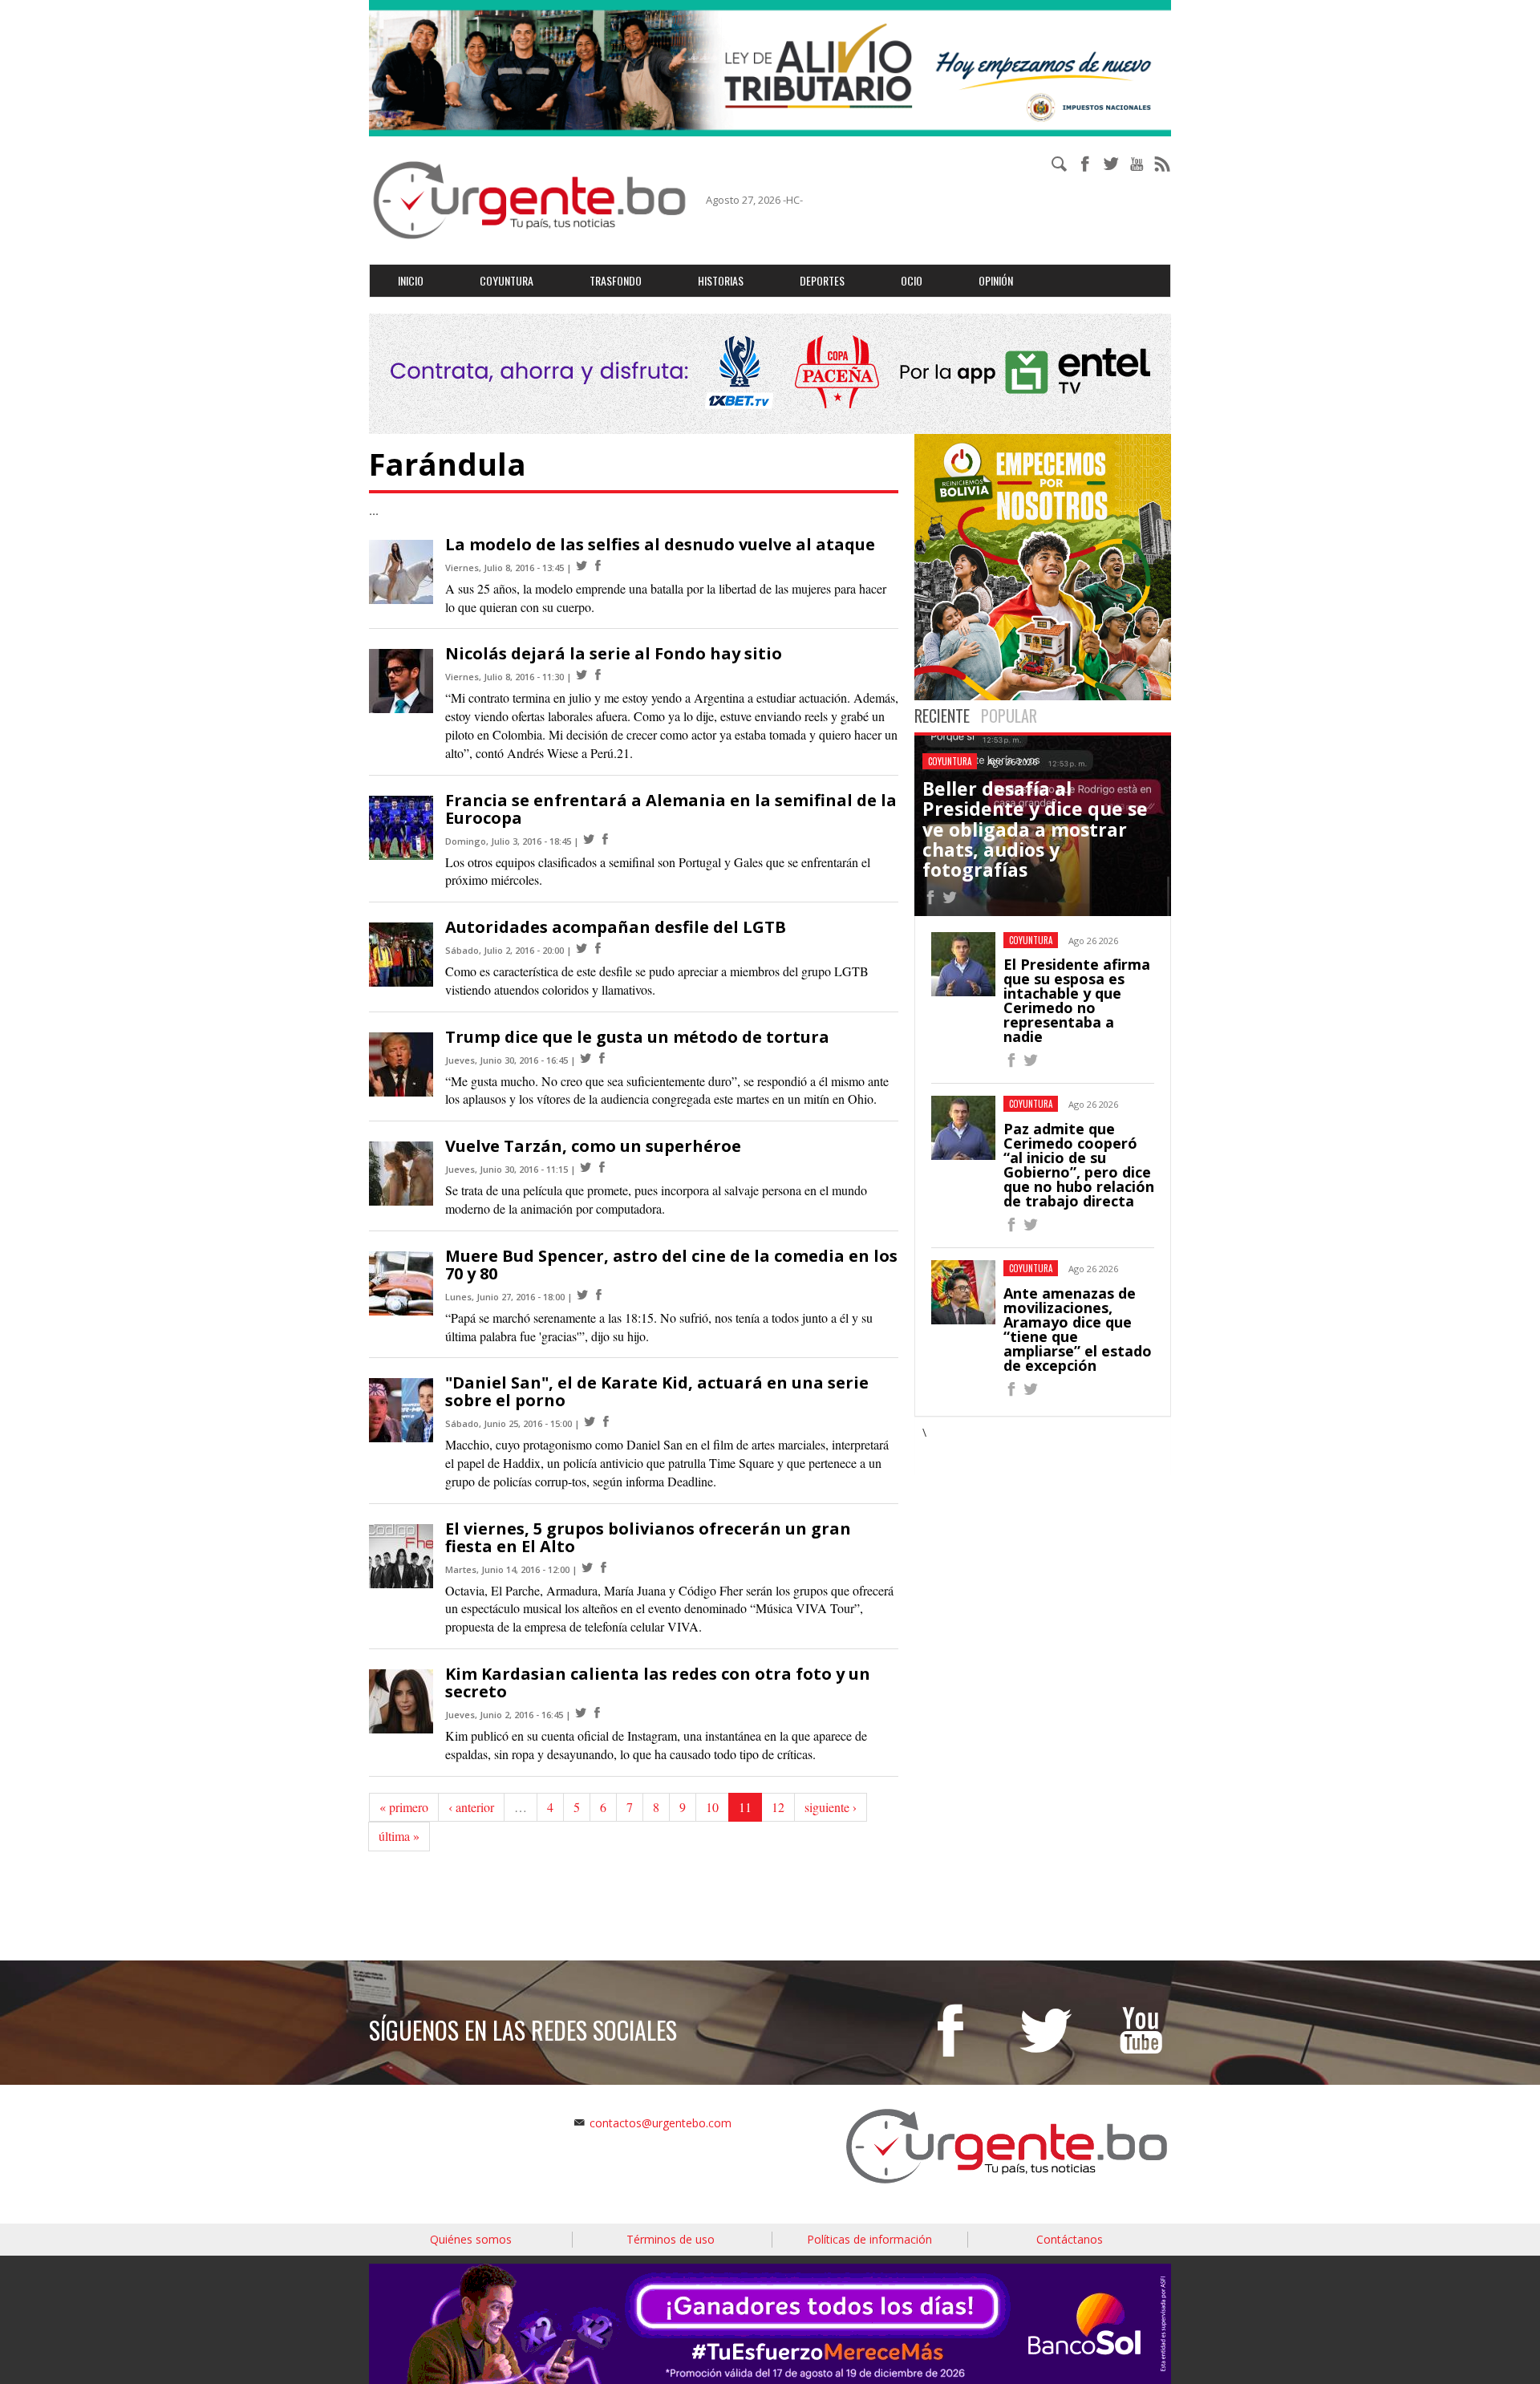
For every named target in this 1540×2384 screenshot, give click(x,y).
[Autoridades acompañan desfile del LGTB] (582, 949)
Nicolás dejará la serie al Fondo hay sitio (614, 653)
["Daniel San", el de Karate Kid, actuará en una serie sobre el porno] (590, 1422)
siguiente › (831, 1807)
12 (778, 1807)
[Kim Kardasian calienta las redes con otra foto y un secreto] (581, 1713)
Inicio (411, 280)
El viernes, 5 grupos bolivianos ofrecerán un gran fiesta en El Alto (648, 1537)
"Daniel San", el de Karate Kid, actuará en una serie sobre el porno (657, 1391)
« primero (404, 1807)
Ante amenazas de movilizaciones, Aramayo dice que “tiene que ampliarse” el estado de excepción (1078, 1329)
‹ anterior (471, 1807)
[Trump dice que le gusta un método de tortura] (586, 1058)
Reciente (942, 716)
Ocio (912, 280)
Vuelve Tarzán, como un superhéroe (593, 1146)
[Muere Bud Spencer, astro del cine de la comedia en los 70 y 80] (582, 1295)
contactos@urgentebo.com (661, 2123)
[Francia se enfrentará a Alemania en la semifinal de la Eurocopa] (589, 839)
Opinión (996, 280)
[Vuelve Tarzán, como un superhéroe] (586, 1168)
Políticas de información (869, 2239)
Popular (1009, 716)
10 (712, 1807)
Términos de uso (671, 2239)
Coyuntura (507, 280)
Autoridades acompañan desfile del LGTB (616, 927)
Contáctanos (1070, 2239)
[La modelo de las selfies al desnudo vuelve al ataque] (582, 566)
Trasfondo (616, 280)
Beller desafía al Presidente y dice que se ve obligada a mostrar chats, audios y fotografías (1035, 829)
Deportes (822, 280)
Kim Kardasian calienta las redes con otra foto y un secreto (658, 1683)
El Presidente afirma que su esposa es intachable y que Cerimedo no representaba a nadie (1077, 1000)
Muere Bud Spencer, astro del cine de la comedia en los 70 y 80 (671, 1265)
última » (399, 1836)
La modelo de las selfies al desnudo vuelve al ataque (660, 544)
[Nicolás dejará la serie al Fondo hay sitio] (582, 675)
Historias (721, 280)
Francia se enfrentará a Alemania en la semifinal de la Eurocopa (671, 809)
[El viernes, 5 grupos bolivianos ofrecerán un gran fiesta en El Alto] (587, 1568)
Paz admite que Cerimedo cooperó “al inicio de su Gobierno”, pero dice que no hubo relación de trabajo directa (1079, 1165)
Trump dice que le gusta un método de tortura (637, 1037)
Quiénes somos (471, 2239)
